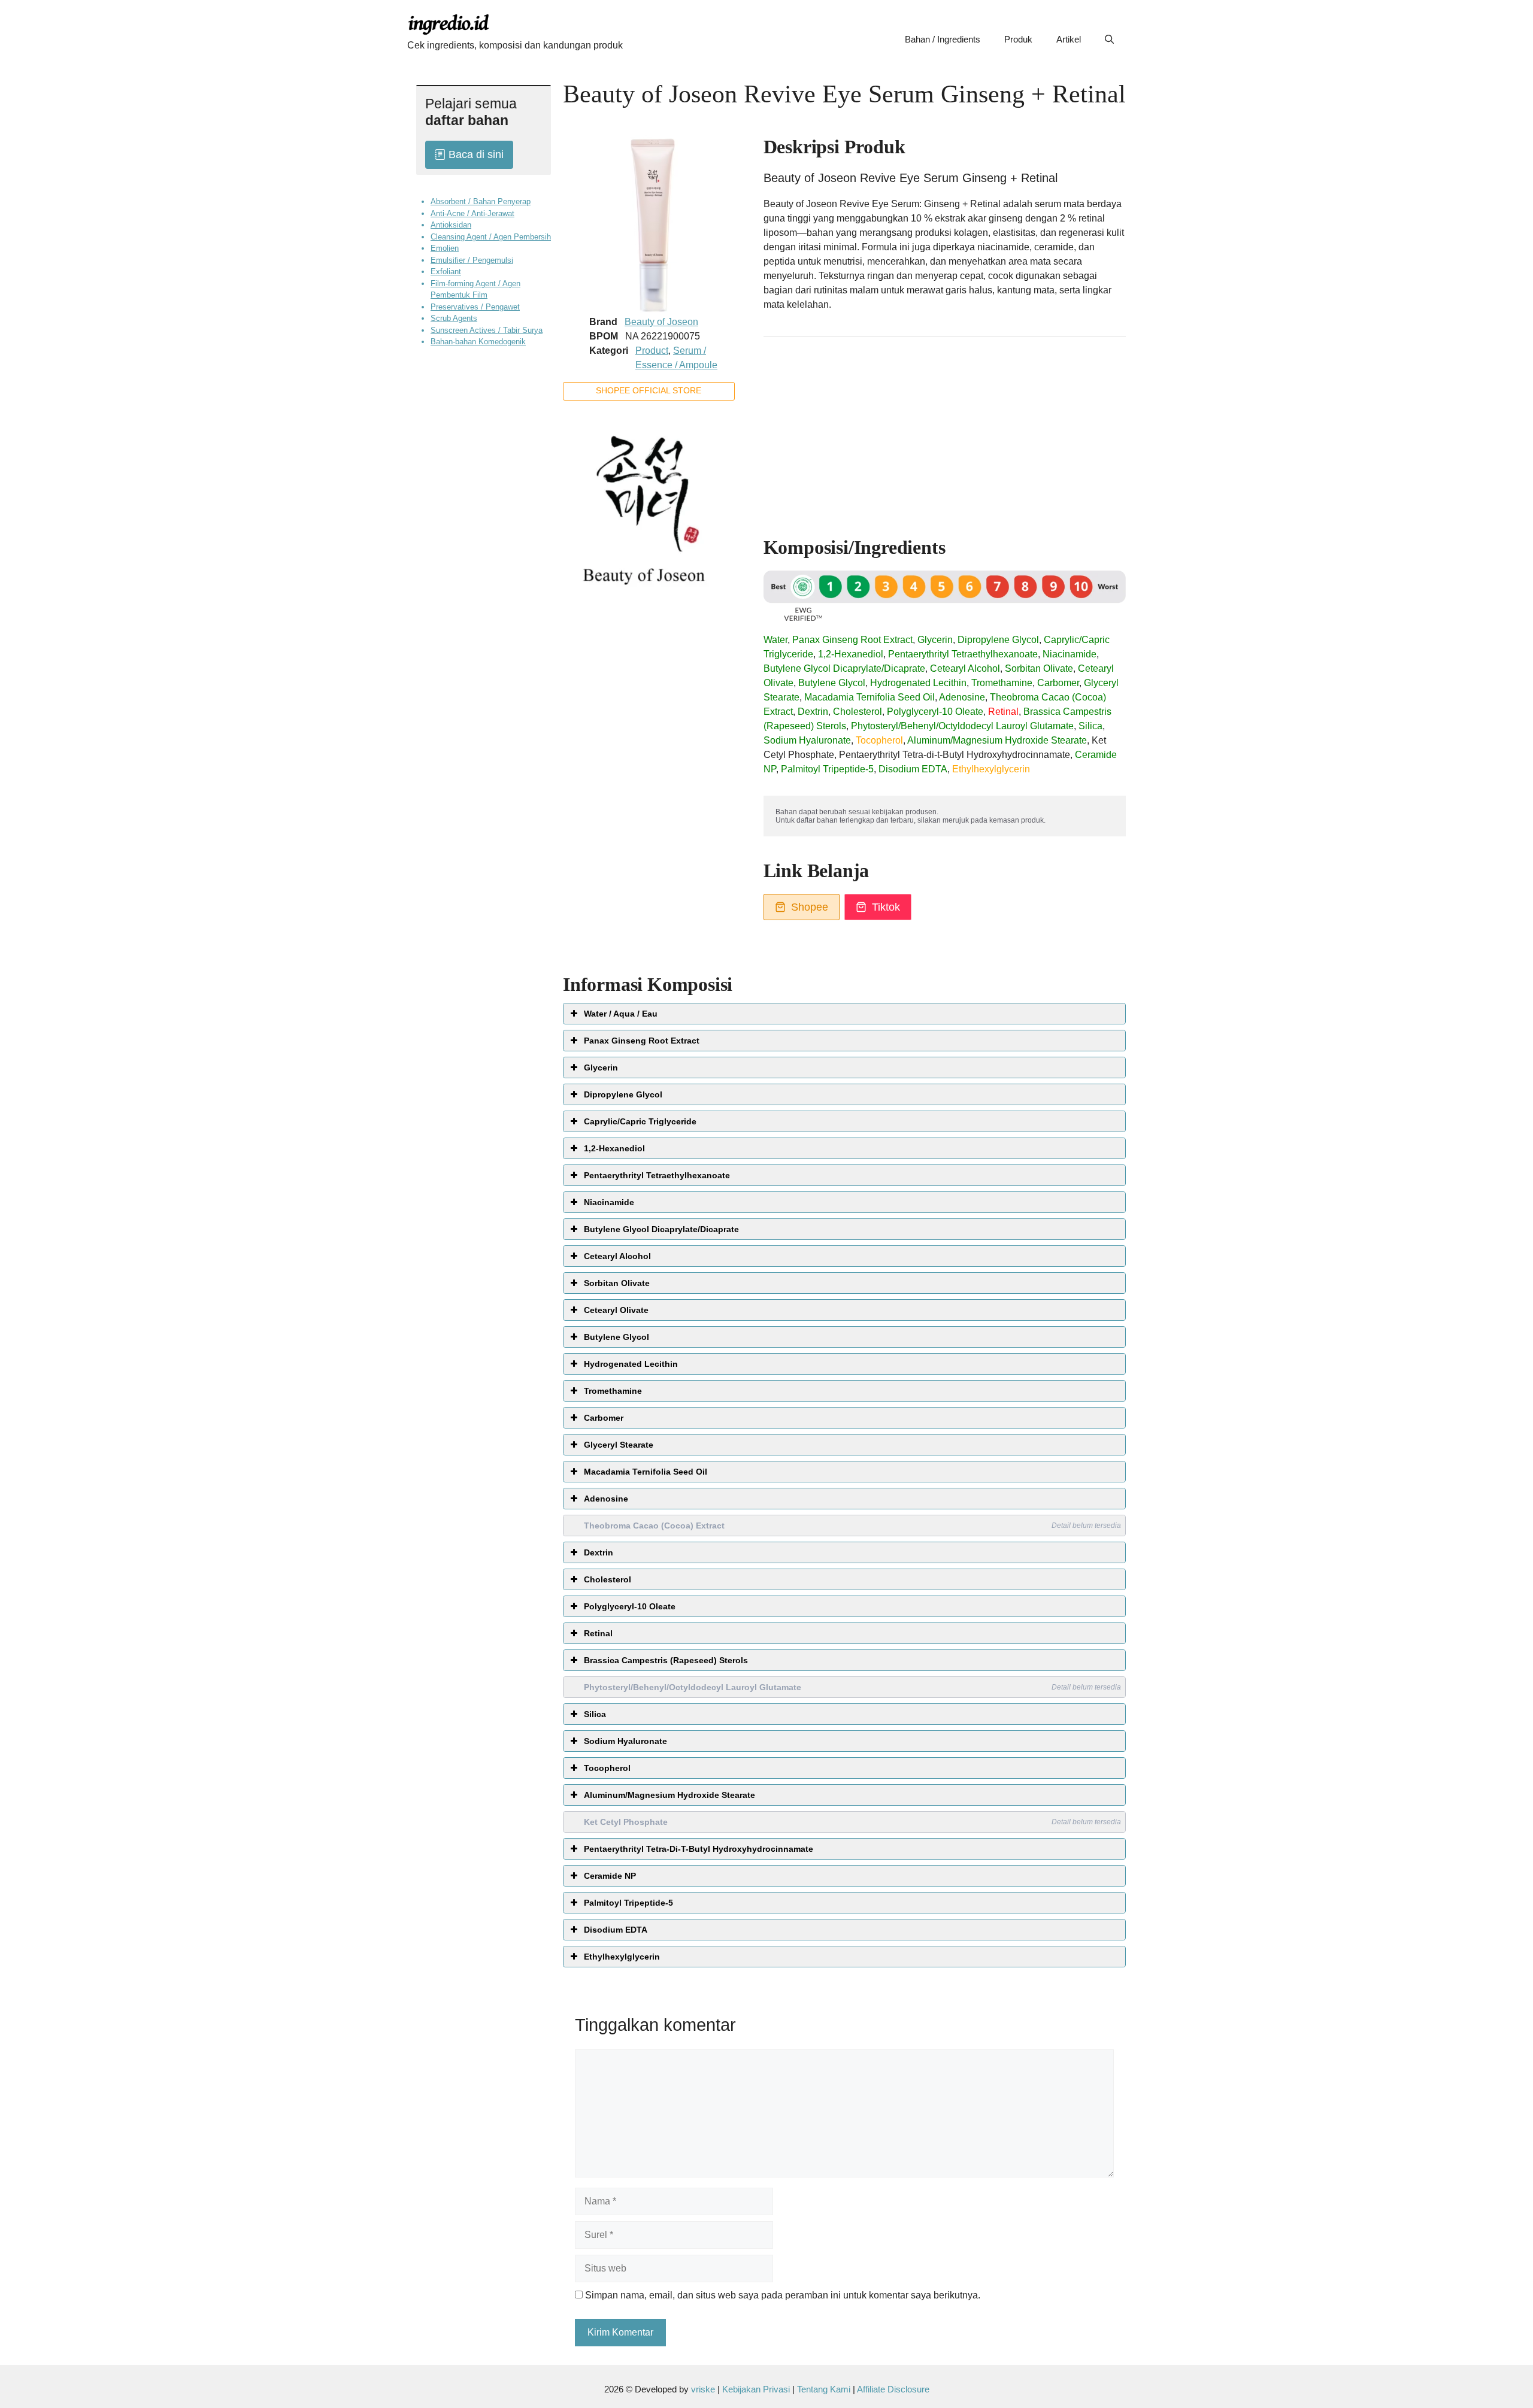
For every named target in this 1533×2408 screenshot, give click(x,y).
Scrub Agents (454, 318)
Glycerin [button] (601, 1067)
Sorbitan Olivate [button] (617, 1283)
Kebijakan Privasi (756, 2389)
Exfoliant (446, 272)
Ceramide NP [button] (610, 1876)
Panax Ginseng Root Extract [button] (642, 1041)
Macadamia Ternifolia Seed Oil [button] (646, 1472)
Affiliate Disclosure (893, 2389)
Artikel (1069, 39)
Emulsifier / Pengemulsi (472, 260)
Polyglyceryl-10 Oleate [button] (630, 1606)
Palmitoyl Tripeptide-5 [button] (628, 1903)
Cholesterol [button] (608, 1579)
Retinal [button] (598, 1633)
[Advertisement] (945, 431)
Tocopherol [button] (607, 1768)
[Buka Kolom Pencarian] (1109, 40)
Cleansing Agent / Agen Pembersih (491, 236)
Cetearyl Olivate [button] (616, 1310)
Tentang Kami (825, 2389)
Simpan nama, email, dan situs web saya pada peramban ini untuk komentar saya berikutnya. (783, 2295)
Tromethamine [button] (613, 1391)
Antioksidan (451, 225)
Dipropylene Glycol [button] (623, 1094)
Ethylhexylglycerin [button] (622, 1957)
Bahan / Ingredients (943, 39)
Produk (1018, 39)
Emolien (445, 248)
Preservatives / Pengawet (475, 306)
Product (652, 351)
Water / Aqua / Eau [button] (621, 1014)
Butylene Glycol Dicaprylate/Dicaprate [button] (661, 1229)
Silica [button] (595, 1714)
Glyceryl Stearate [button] (619, 1445)
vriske (703, 2389)
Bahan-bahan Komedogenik (478, 342)
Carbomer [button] (604, 1418)
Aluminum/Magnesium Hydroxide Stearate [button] (669, 1795)
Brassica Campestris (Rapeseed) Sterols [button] (666, 1660)
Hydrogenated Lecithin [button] (631, 1364)
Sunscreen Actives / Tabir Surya (487, 330)
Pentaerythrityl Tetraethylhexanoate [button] (657, 1175)
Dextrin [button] (599, 1552)
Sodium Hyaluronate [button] (625, 1741)
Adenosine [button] (606, 1499)
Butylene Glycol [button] (616, 1337)
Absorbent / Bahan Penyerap (481, 201)
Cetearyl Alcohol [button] (617, 1256)
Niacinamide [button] (609, 1202)
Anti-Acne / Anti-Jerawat (472, 213)
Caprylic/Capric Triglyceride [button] (640, 1121)
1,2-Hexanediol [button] (614, 1148)
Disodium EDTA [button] (616, 1930)
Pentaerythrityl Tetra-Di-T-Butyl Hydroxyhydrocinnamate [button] (699, 1849)
